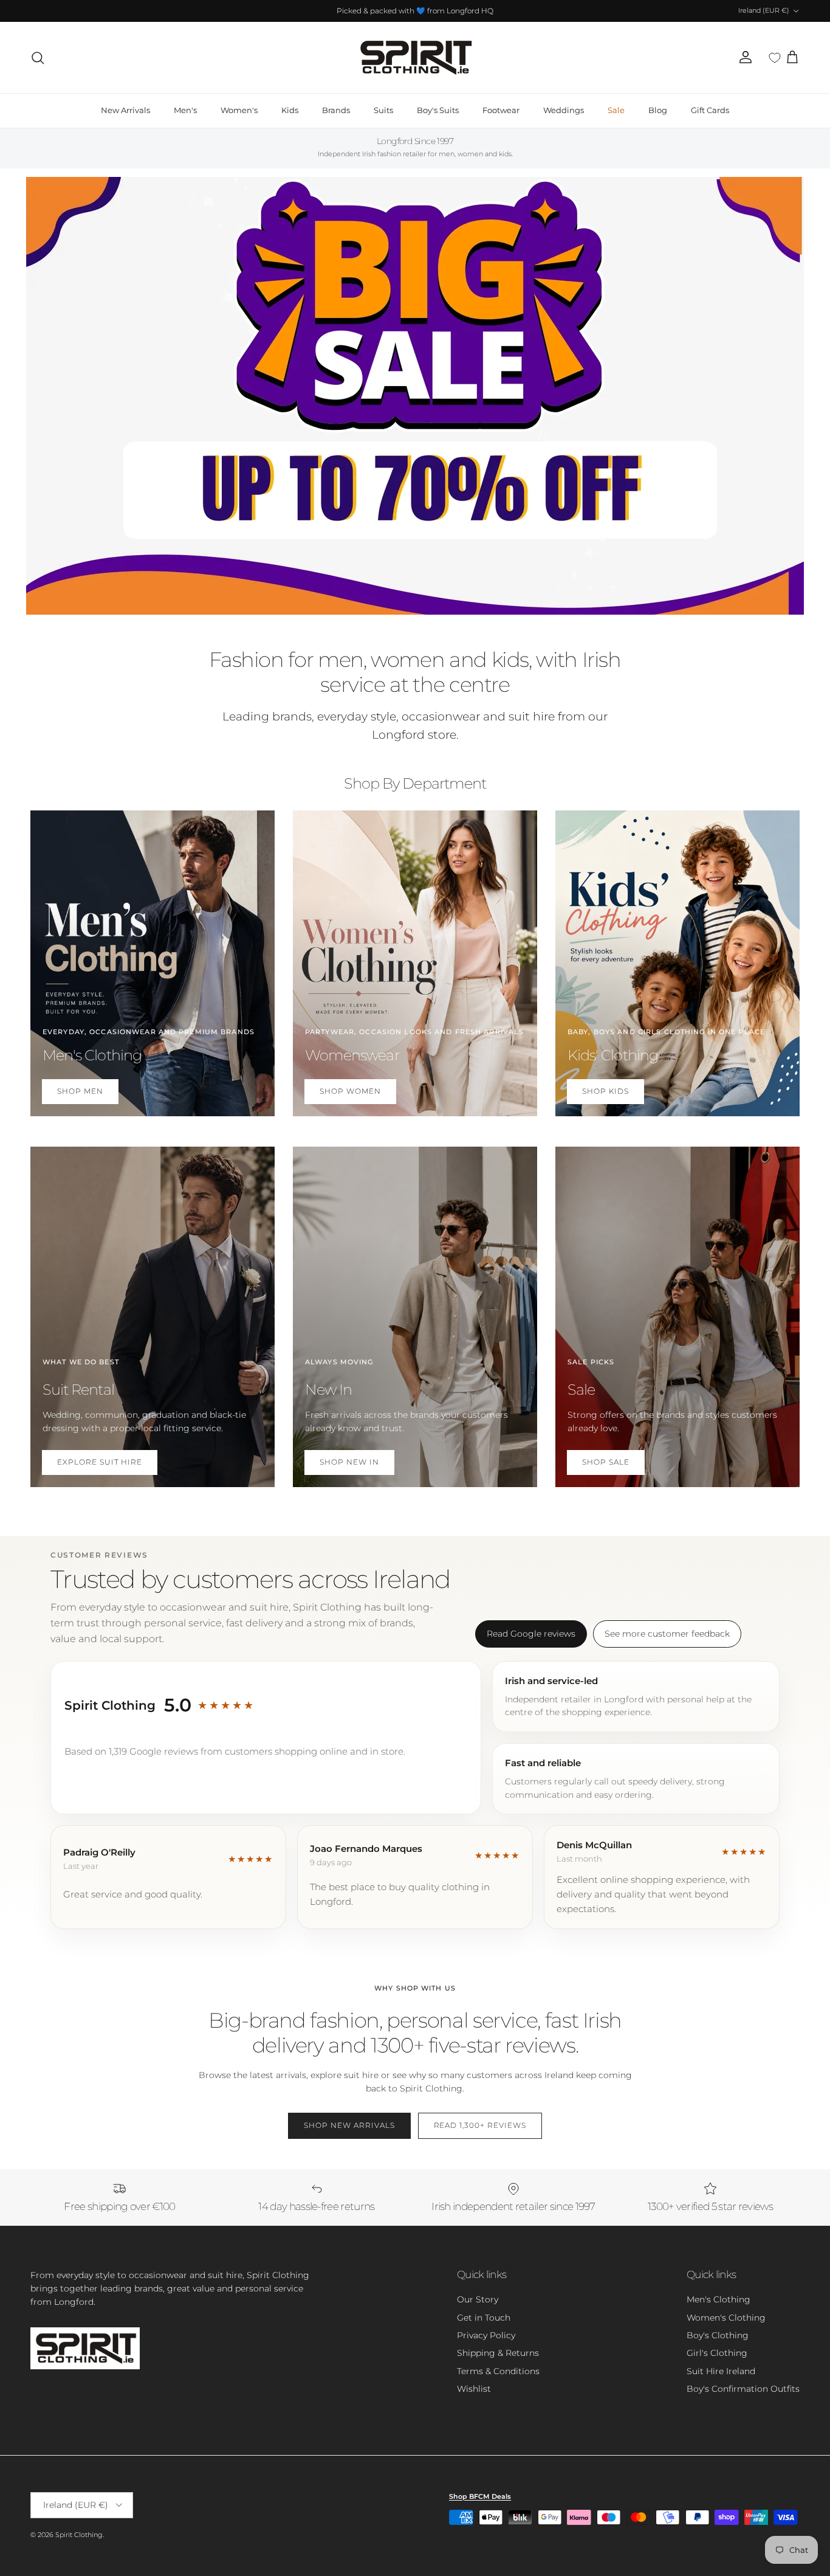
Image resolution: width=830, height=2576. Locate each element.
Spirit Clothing (79, 2535)
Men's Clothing (719, 2299)
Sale (616, 110)
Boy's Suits (438, 110)
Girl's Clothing (717, 2353)
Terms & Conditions (498, 2371)
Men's (185, 110)
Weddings (564, 110)
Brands (336, 110)
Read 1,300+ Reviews (480, 2125)
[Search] (38, 58)
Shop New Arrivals (349, 2125)
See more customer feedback (667, 1634)
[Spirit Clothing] (415, 57)
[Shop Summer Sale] (415, 396)
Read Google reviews (531, 1634)
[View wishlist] (775, 58)
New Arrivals (125, 110)
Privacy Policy (486, 2335)
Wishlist (474, 2389)
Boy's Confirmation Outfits (743, 2389)
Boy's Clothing (718, 2335)
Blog (658, 110)
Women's (239, 110)
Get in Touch (484, 2318)
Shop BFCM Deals (480, 2496)
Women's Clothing (726, 2318)
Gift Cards (710, 110)
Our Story (478, 2299)
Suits (383, 110)
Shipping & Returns (498, 2353)
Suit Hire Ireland (721, 2371)
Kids (290, 110)
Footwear (501, 110)
